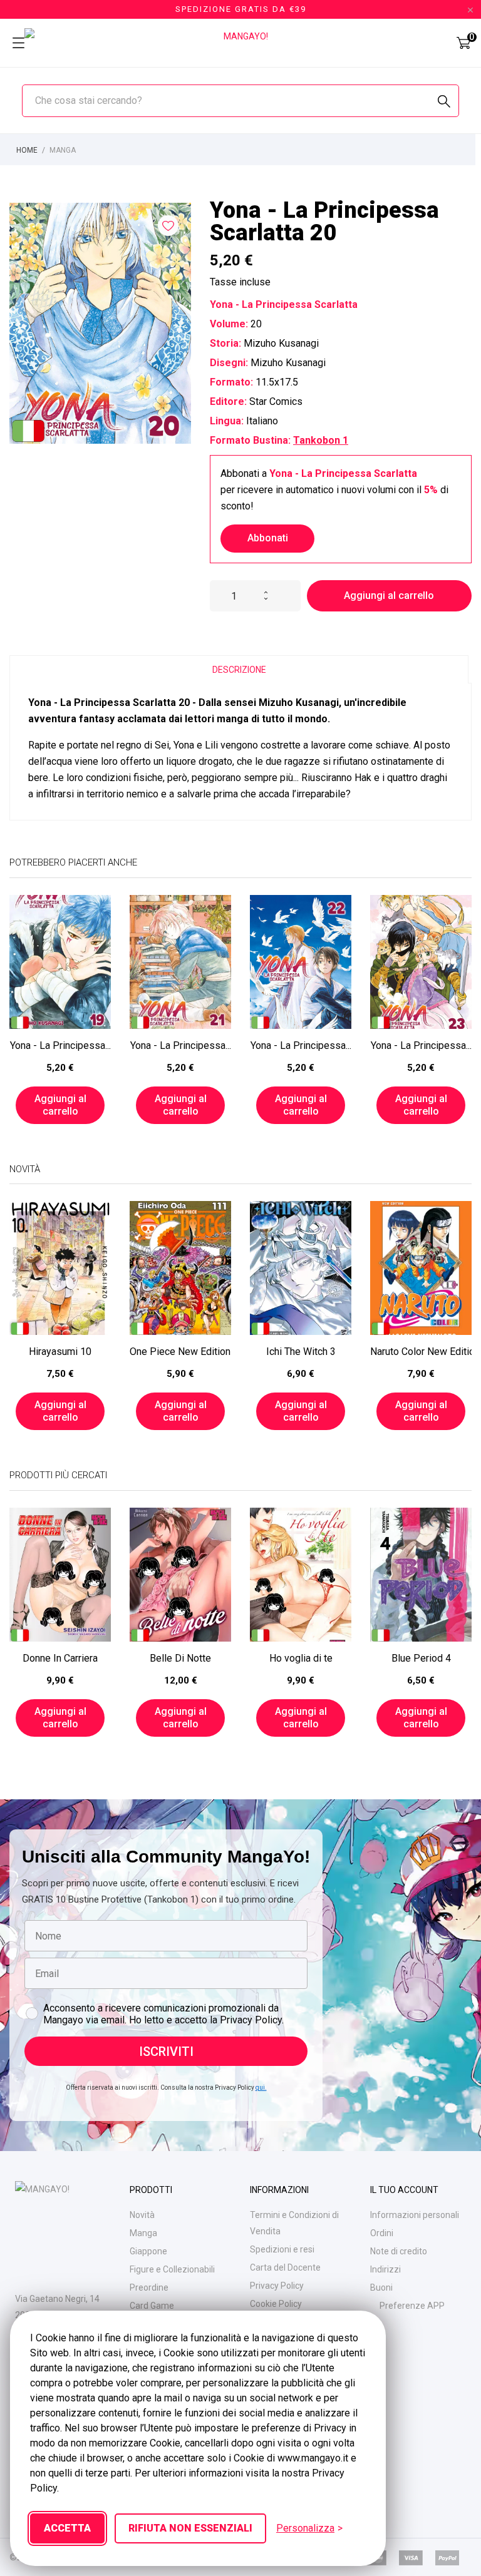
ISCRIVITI (166, 2052)
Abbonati (268, 538)
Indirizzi (385, 2269)
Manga (143, 2233)
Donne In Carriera (60, 1658)
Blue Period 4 (421, 1658)
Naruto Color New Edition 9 (421, 1352)
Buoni (381, 2287)
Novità (142, 2215)
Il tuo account (404, 2190)
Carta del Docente (285, 2267)
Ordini (382, 2233)
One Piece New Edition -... (180, 1352)
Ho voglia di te (301, 1658)
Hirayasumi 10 (60, 1352)
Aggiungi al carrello (389, 595)
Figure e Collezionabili (172, 2269)
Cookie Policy (276, 2304)
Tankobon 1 (321, 440)
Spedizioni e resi (282, 2249)
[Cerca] (444, 102)
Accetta (67, 2528)
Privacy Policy (277, 2286)
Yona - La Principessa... (60, 1045)
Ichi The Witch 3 (301, 1352)
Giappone (148, 2251)
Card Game (152, 2306)
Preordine (149, 2287)
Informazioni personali (415, 2215)
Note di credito (399, 2251)
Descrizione (239, 670)
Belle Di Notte (180, 1658)
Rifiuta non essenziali (190, 2528)
